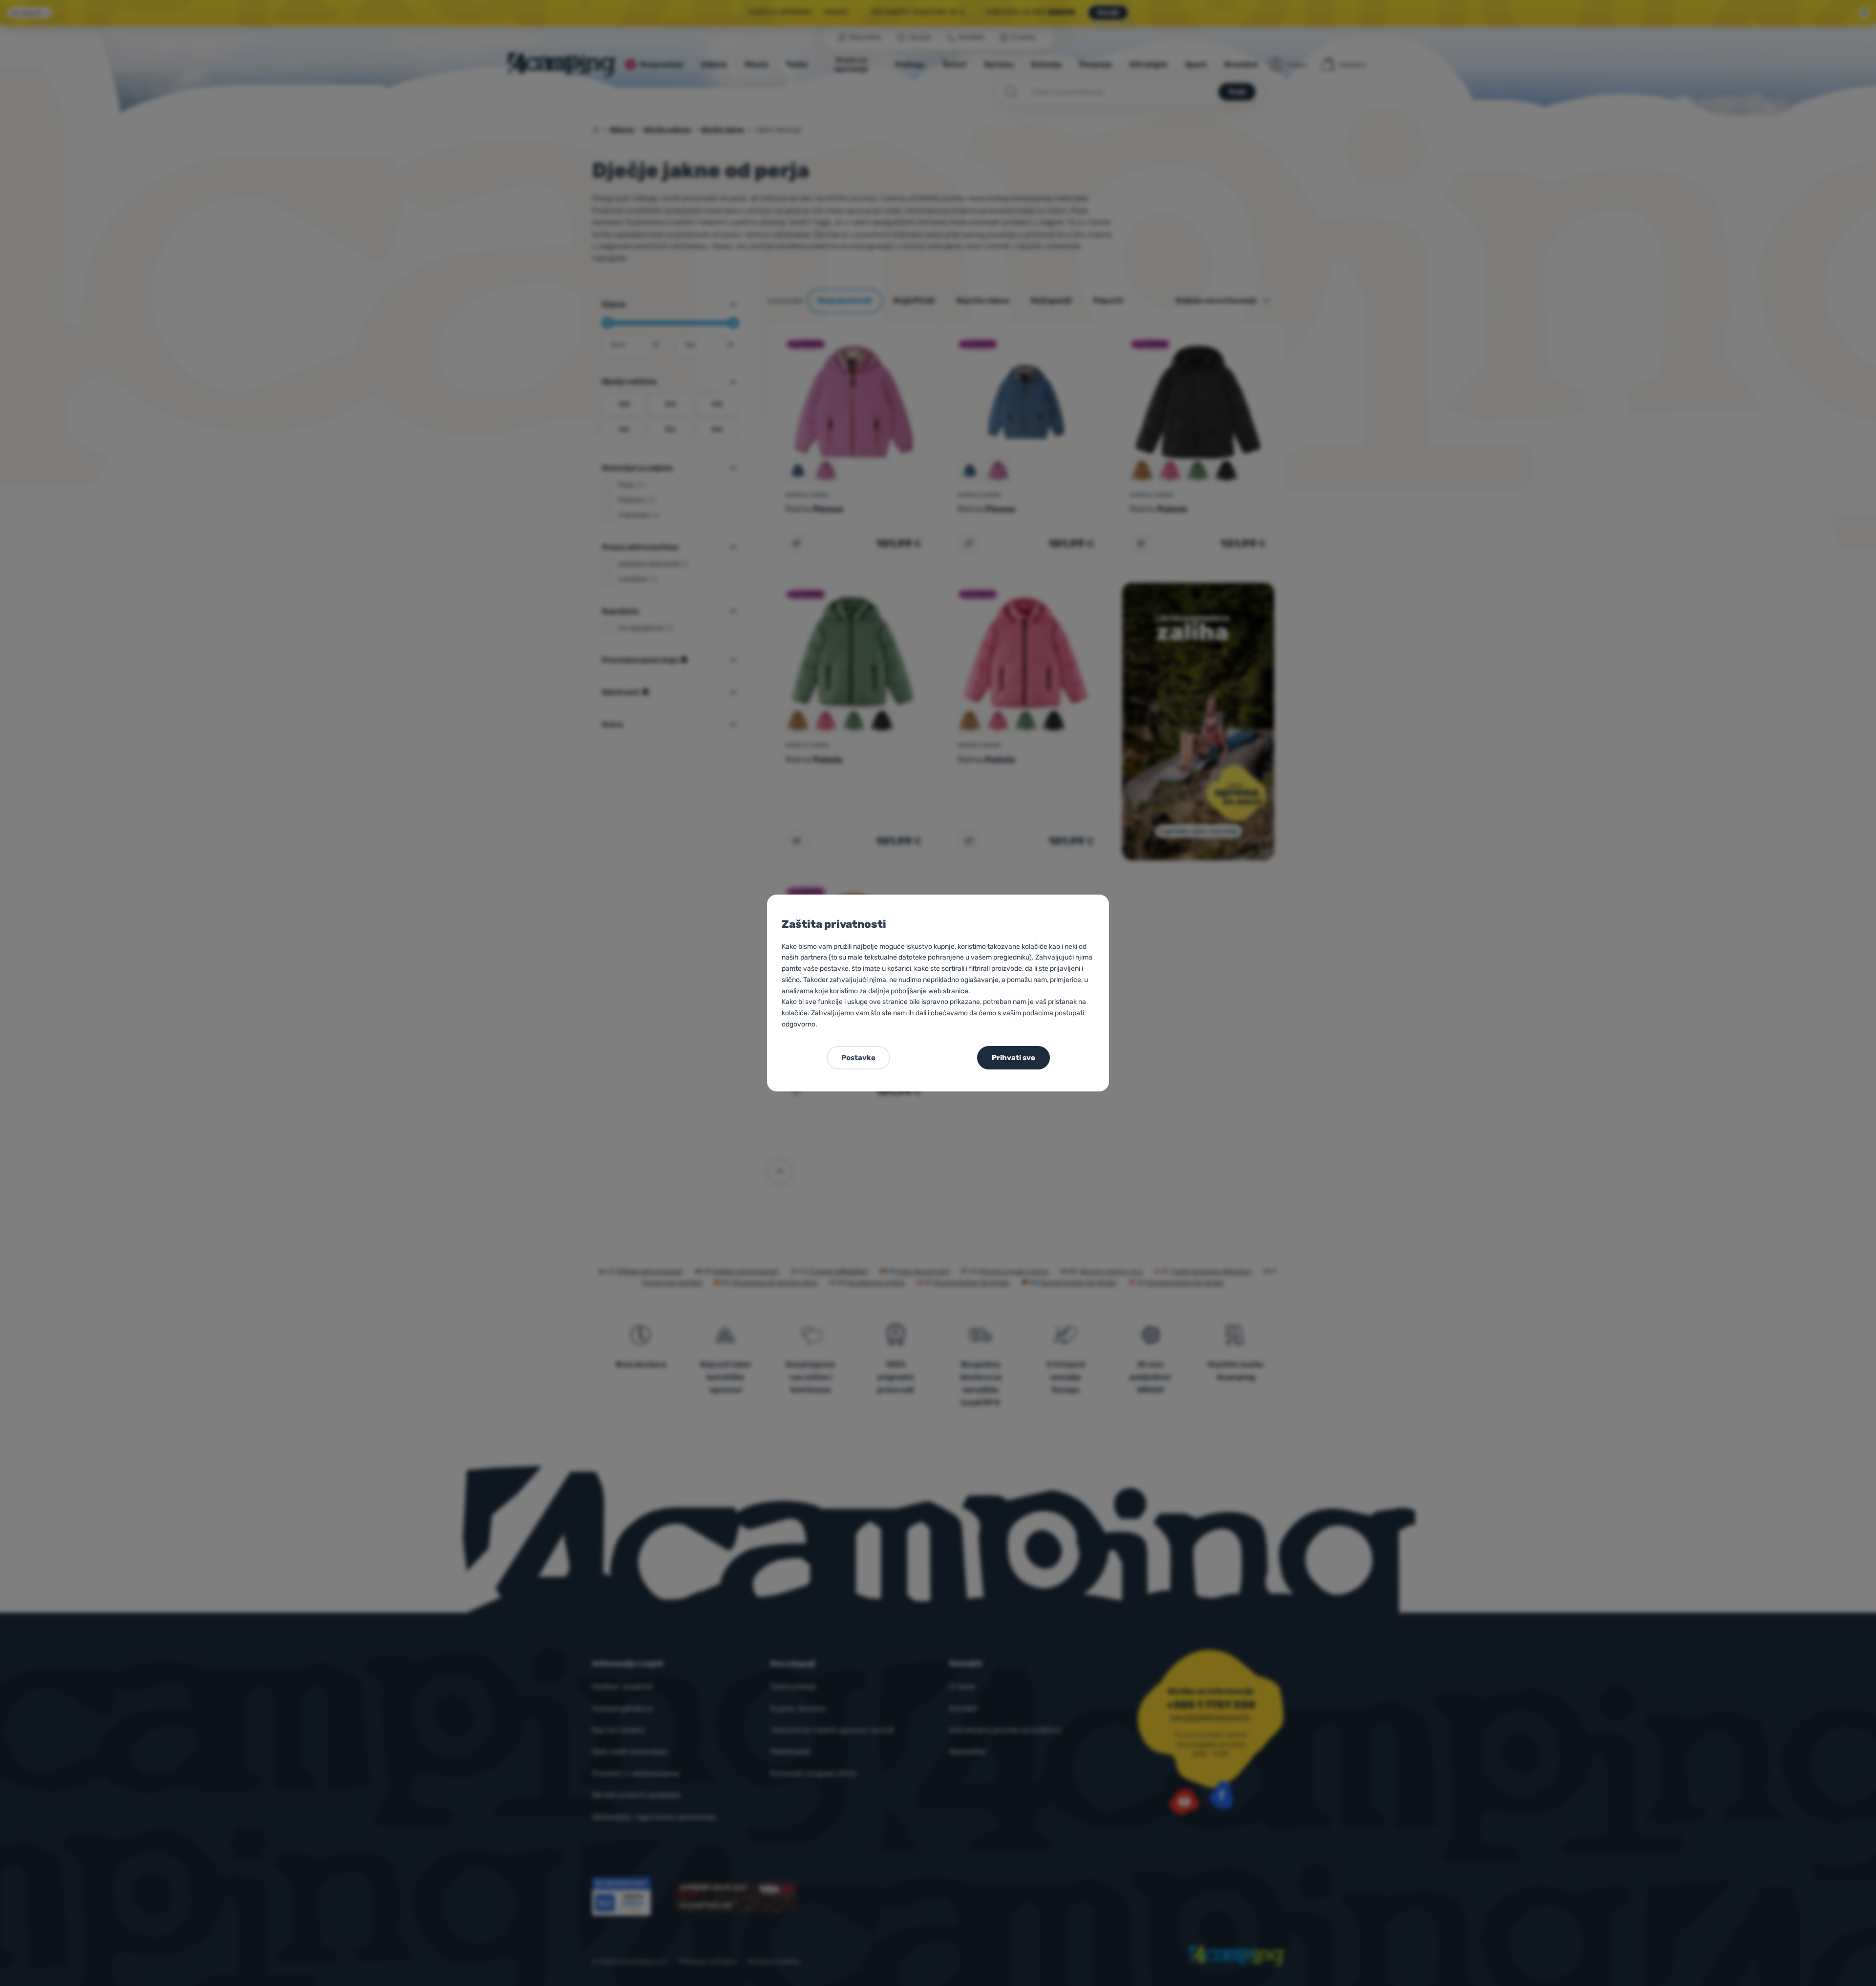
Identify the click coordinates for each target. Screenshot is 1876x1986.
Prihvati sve (1013, 1058)
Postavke (858, 1058)
